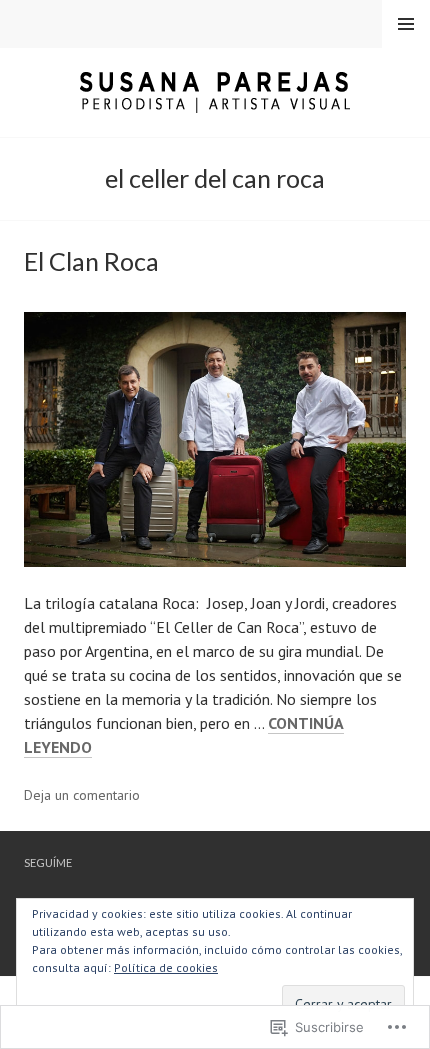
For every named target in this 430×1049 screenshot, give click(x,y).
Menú (406, 24)
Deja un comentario (82, 795)
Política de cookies (166, 967)
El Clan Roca (91, 261)
